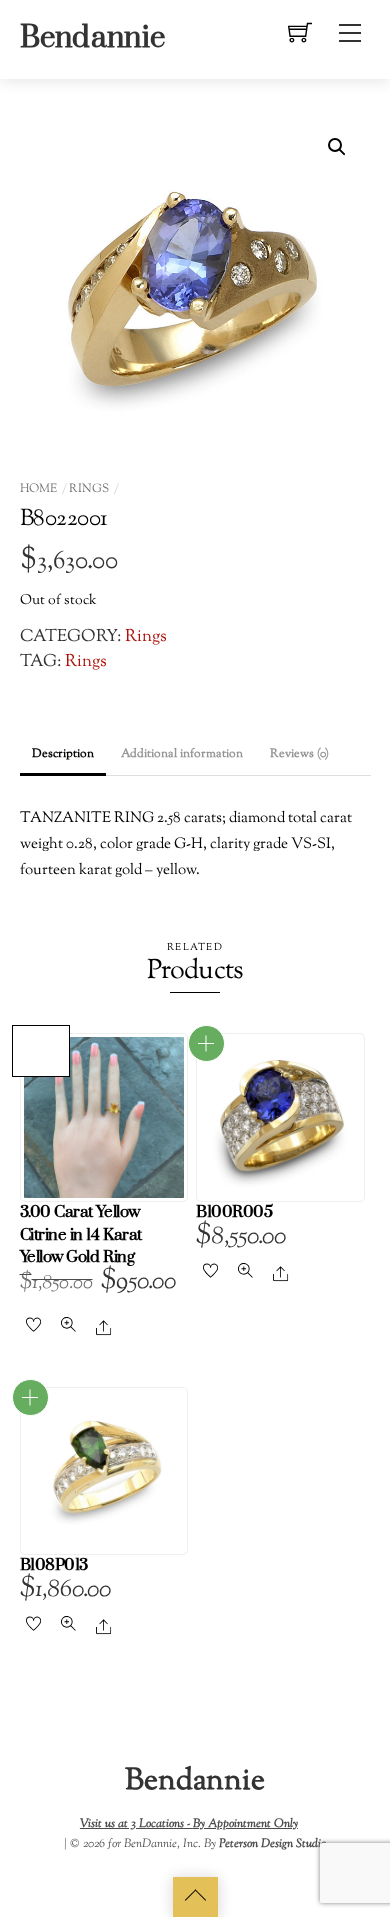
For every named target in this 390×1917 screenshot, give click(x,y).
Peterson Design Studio (272, 1844)
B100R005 (234, 1212)
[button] (337, 147)
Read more (206, 1043)
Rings (89, 489)
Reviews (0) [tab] (299, 754)
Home (38, 489)
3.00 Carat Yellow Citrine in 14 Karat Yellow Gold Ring (81, 1235)
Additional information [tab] (182, 754)
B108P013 (54, 1565)
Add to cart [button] (41, 1051)
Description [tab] (63, 754)
